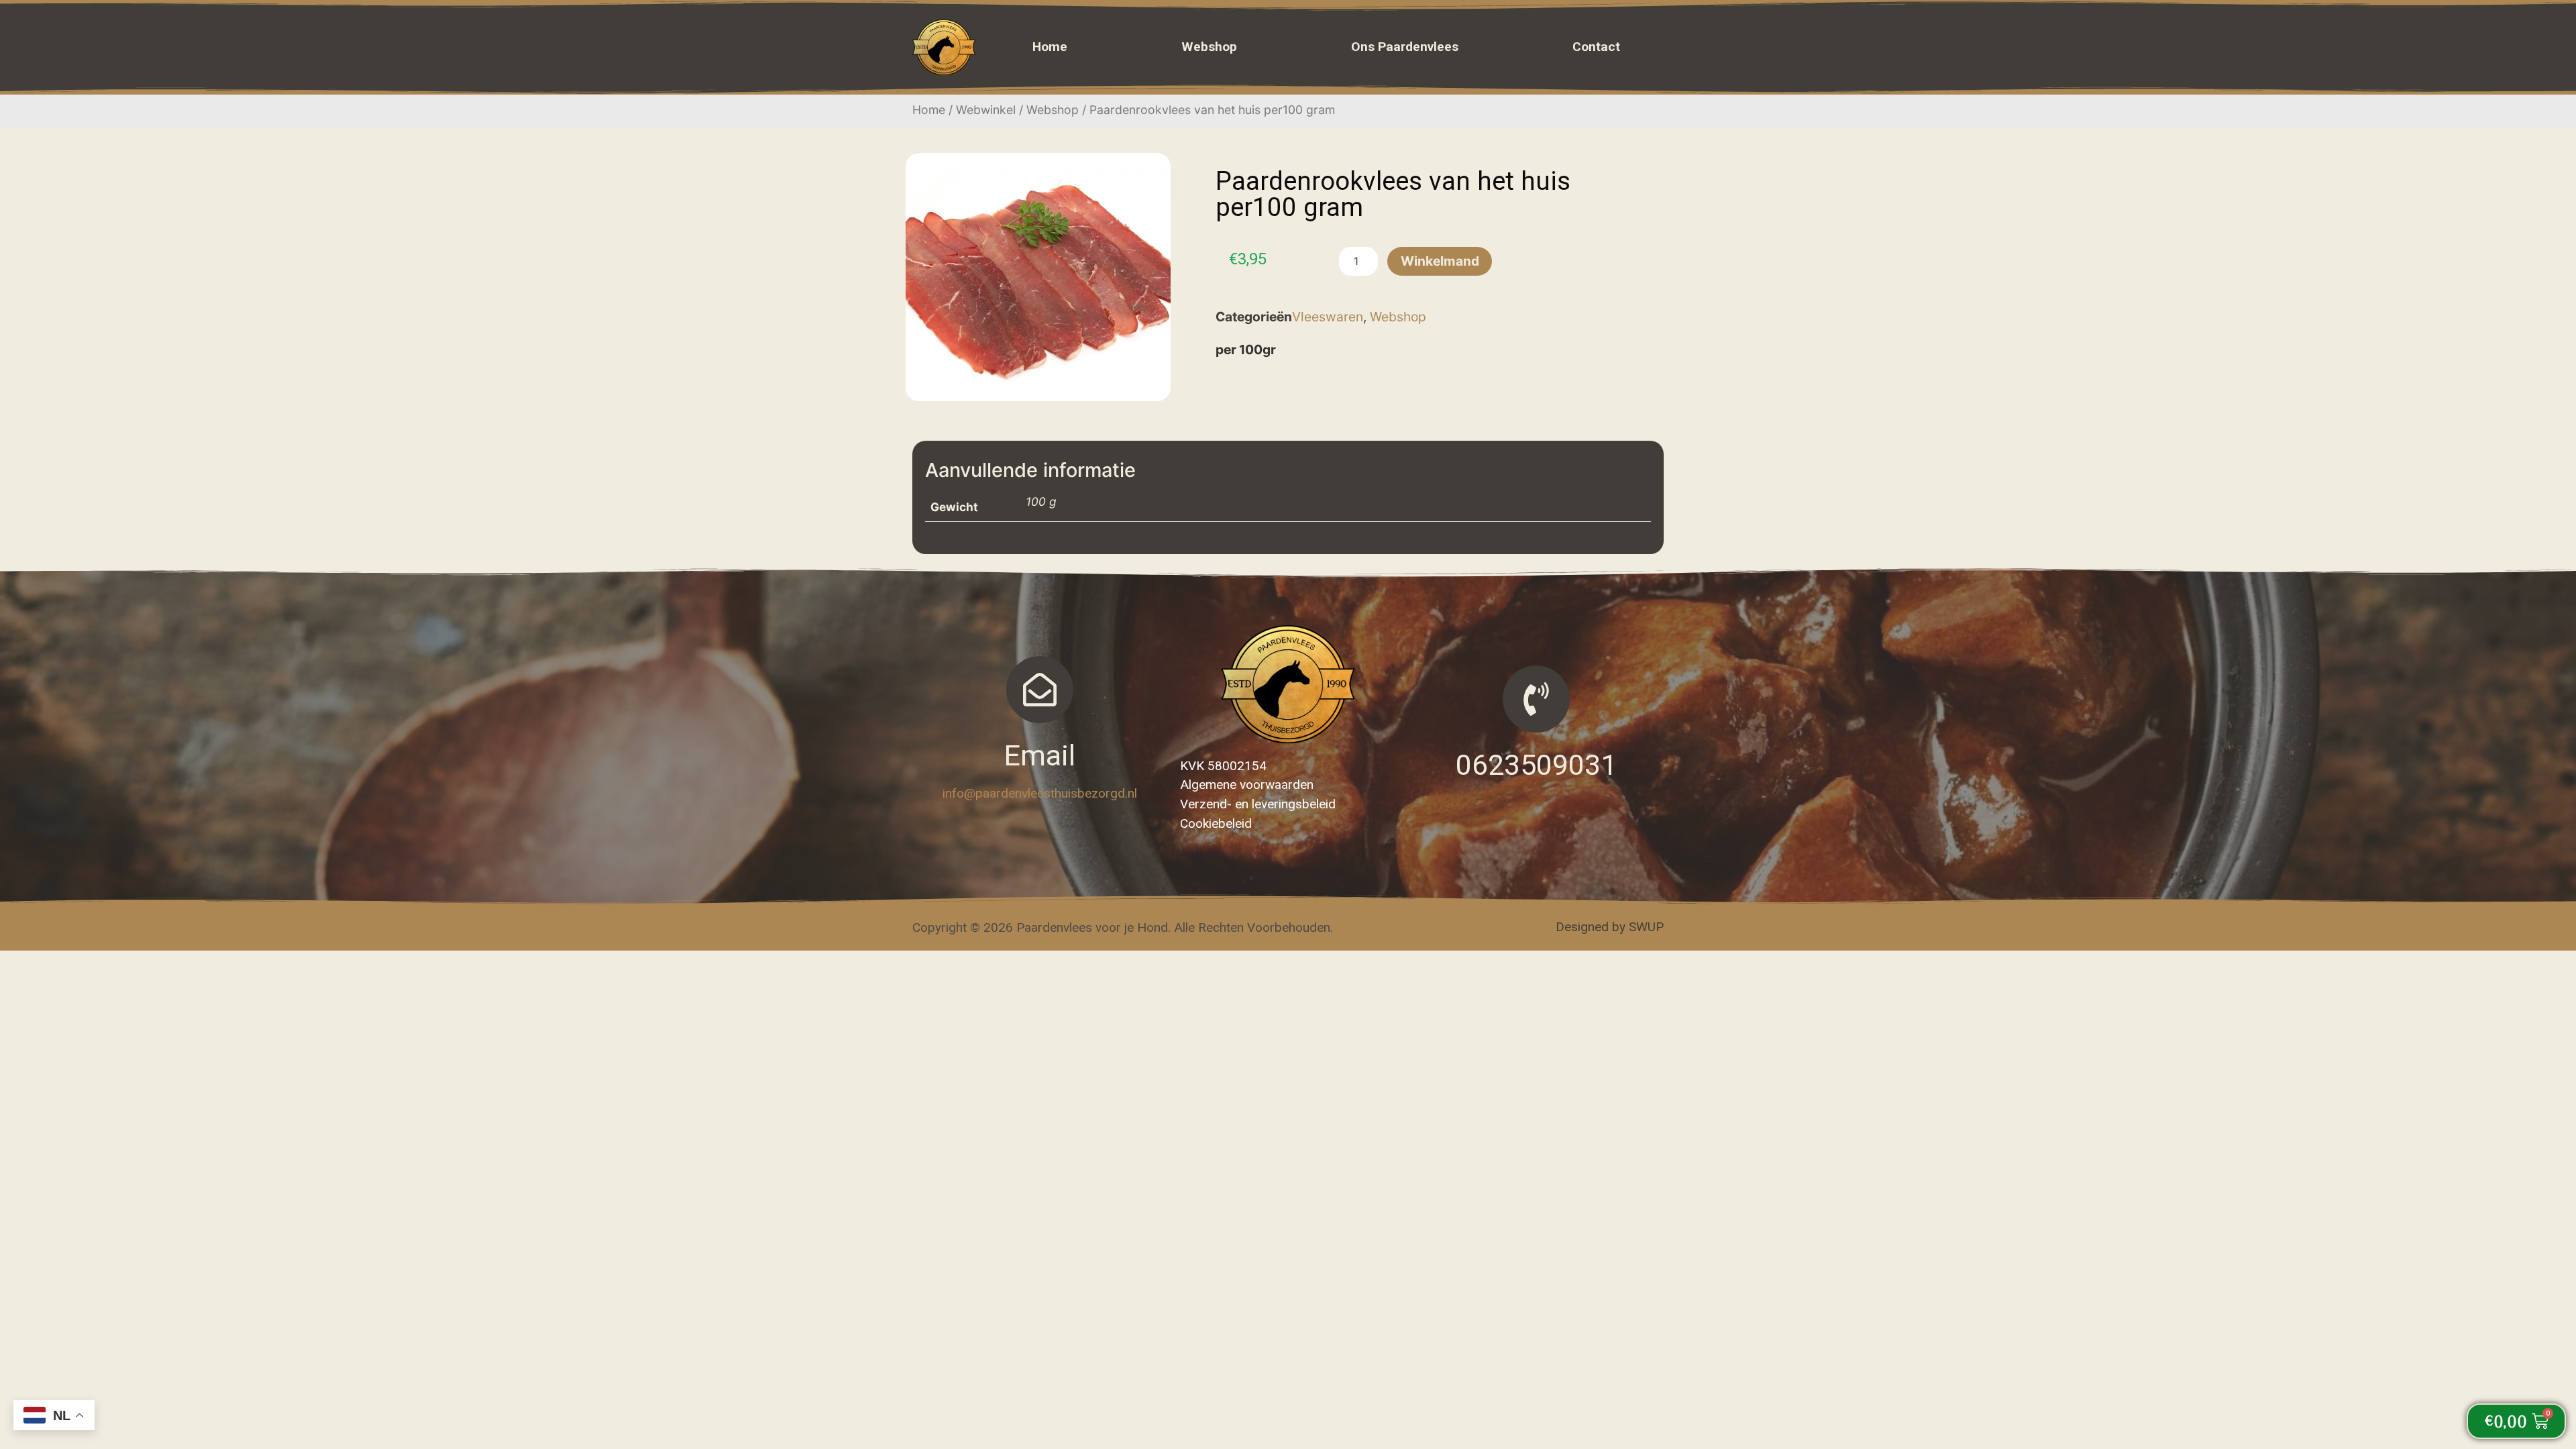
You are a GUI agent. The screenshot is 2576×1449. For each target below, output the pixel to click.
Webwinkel (986, 110)
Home (1050, 47)
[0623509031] (1536, 699)
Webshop (1209, 47)
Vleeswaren (1328, 317)
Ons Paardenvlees (1405, 47)
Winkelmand (1440, 261)
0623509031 (1536, 765)
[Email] (1040, 690)
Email (1039, 756)
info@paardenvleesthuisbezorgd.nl (1040, 793)
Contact (1596, 47)
